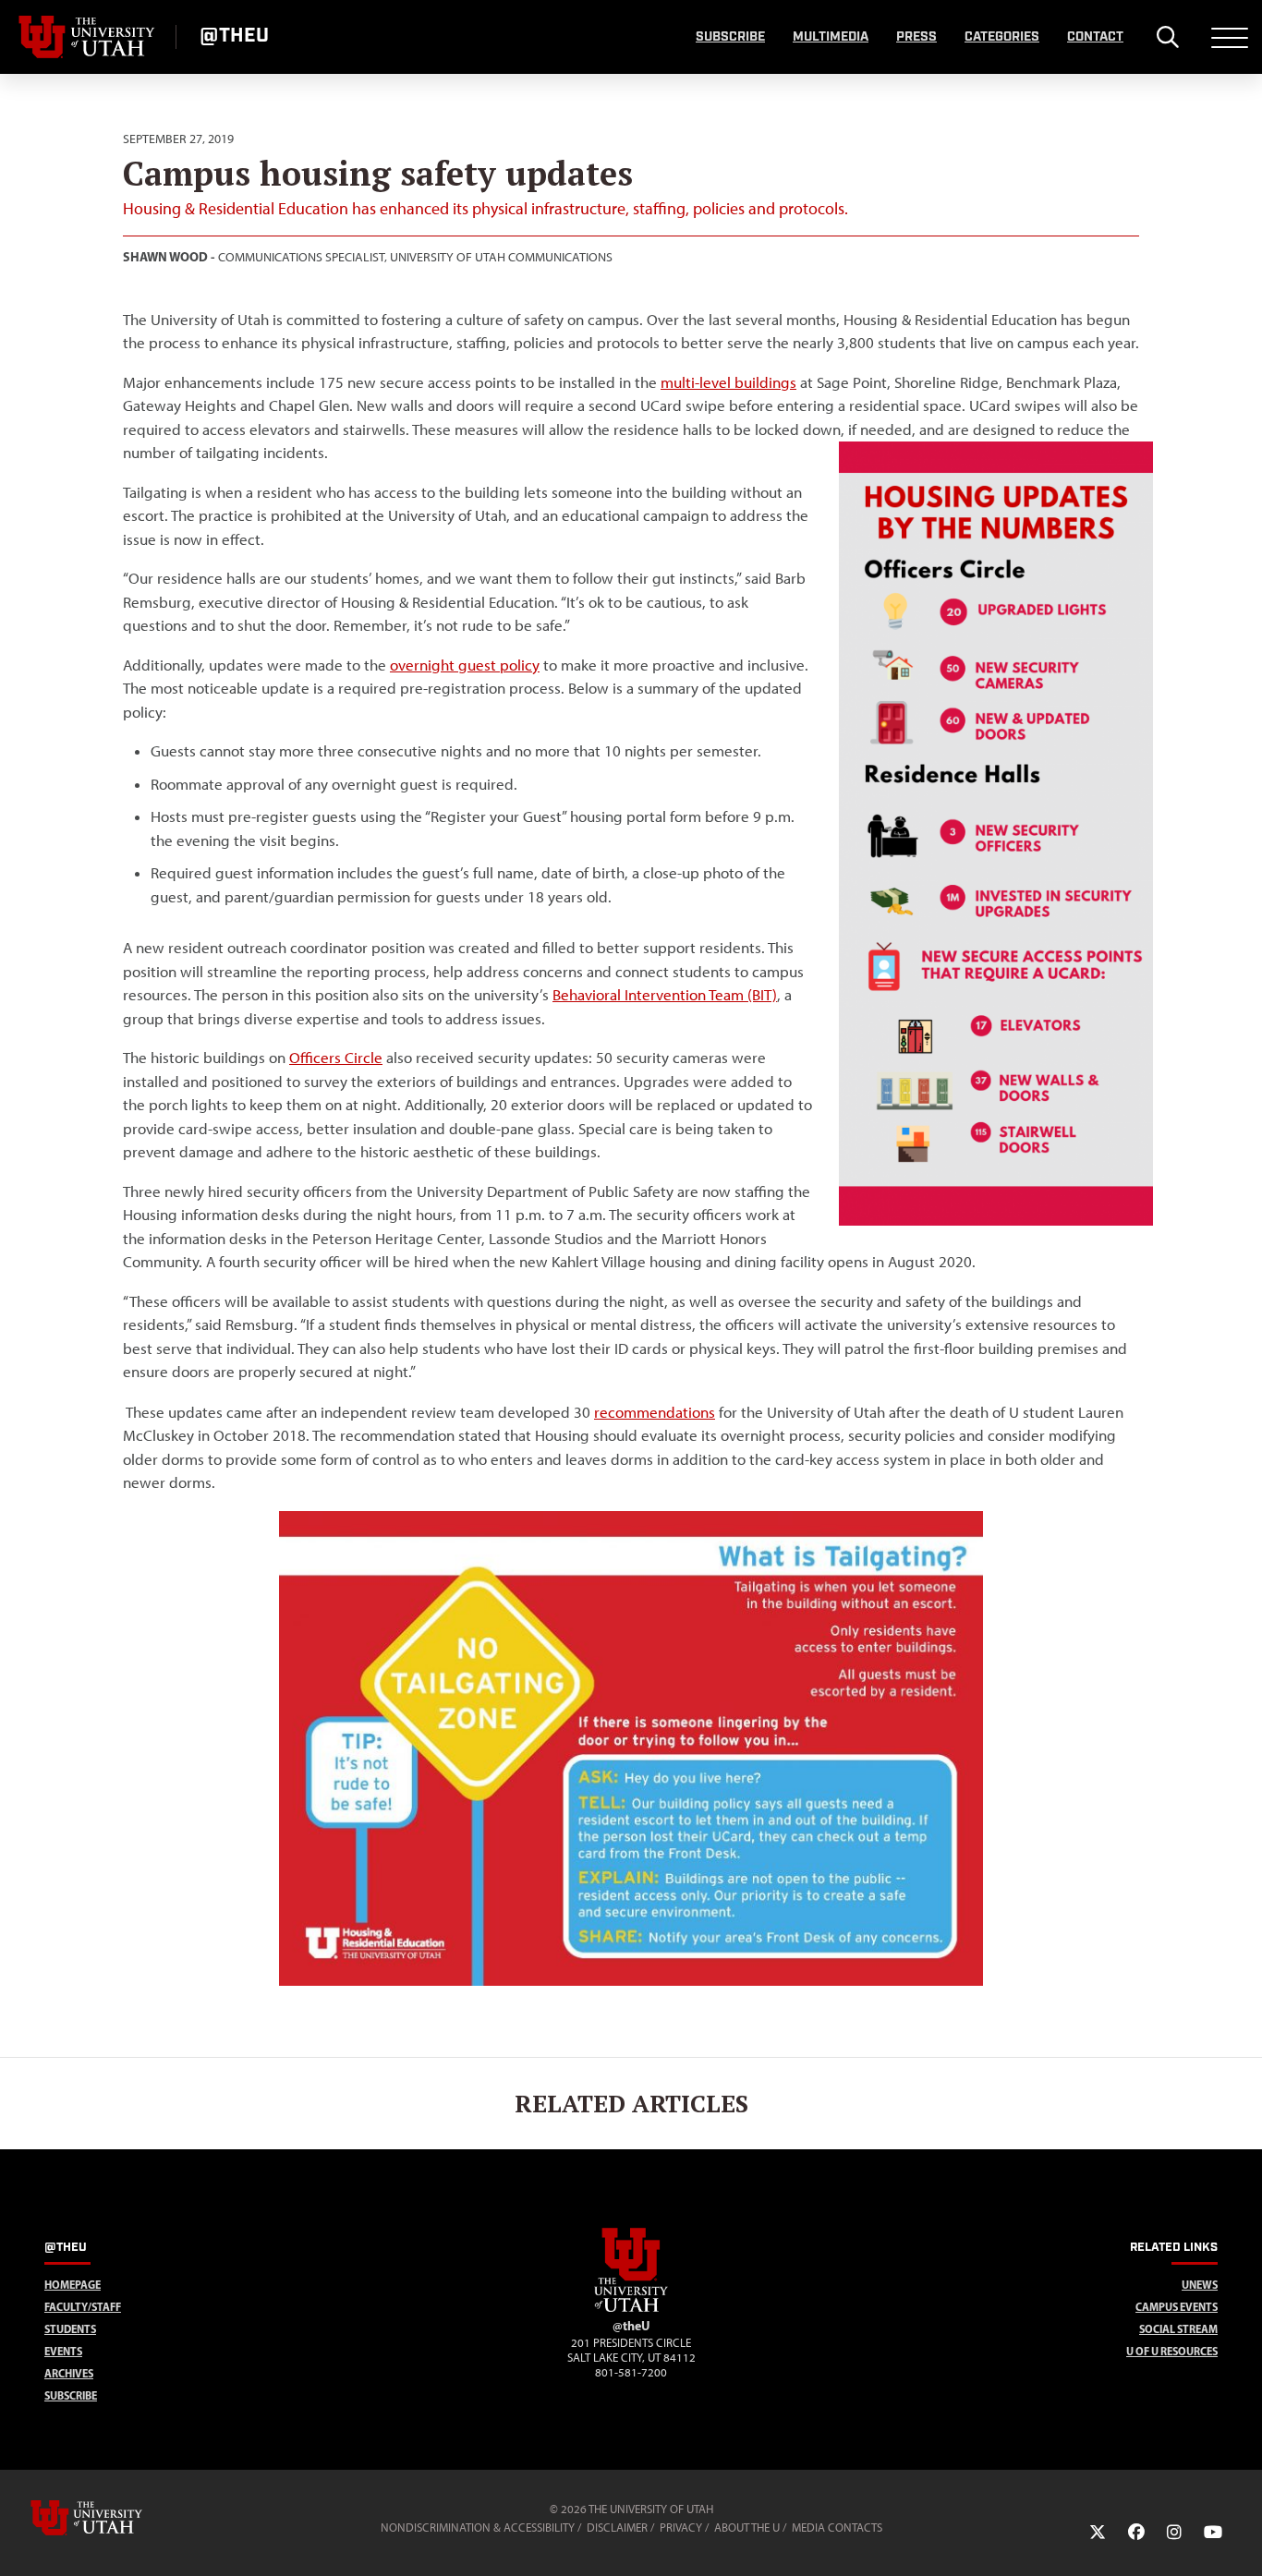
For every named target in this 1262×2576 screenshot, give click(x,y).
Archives (69, 2373)
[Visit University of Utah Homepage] (88, 37)
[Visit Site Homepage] (631, 2308)
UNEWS (1200, 2285)
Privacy (681, 2528)
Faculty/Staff (83, 2307)
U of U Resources (1172, 2351)
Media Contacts (837, 2528)
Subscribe (730, 37)
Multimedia (831, 37)
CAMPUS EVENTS (1177, 2307)
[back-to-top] (1240, 2540)
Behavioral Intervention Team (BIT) (665, 995)
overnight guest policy (465, 665)
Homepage (73, 2285)
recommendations (655, 1412)
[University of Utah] (113, 2518)
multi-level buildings (728, 382)
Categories (1002, 37)
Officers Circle (336, 1058)
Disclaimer (617, 2528)
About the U (747, 2528)
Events (63, 2351)
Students (70, 2329)
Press (916, 37)
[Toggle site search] (1167, 37)
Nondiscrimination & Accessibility (478, 2528)
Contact (1095, 37)
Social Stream (1178, 2329)
